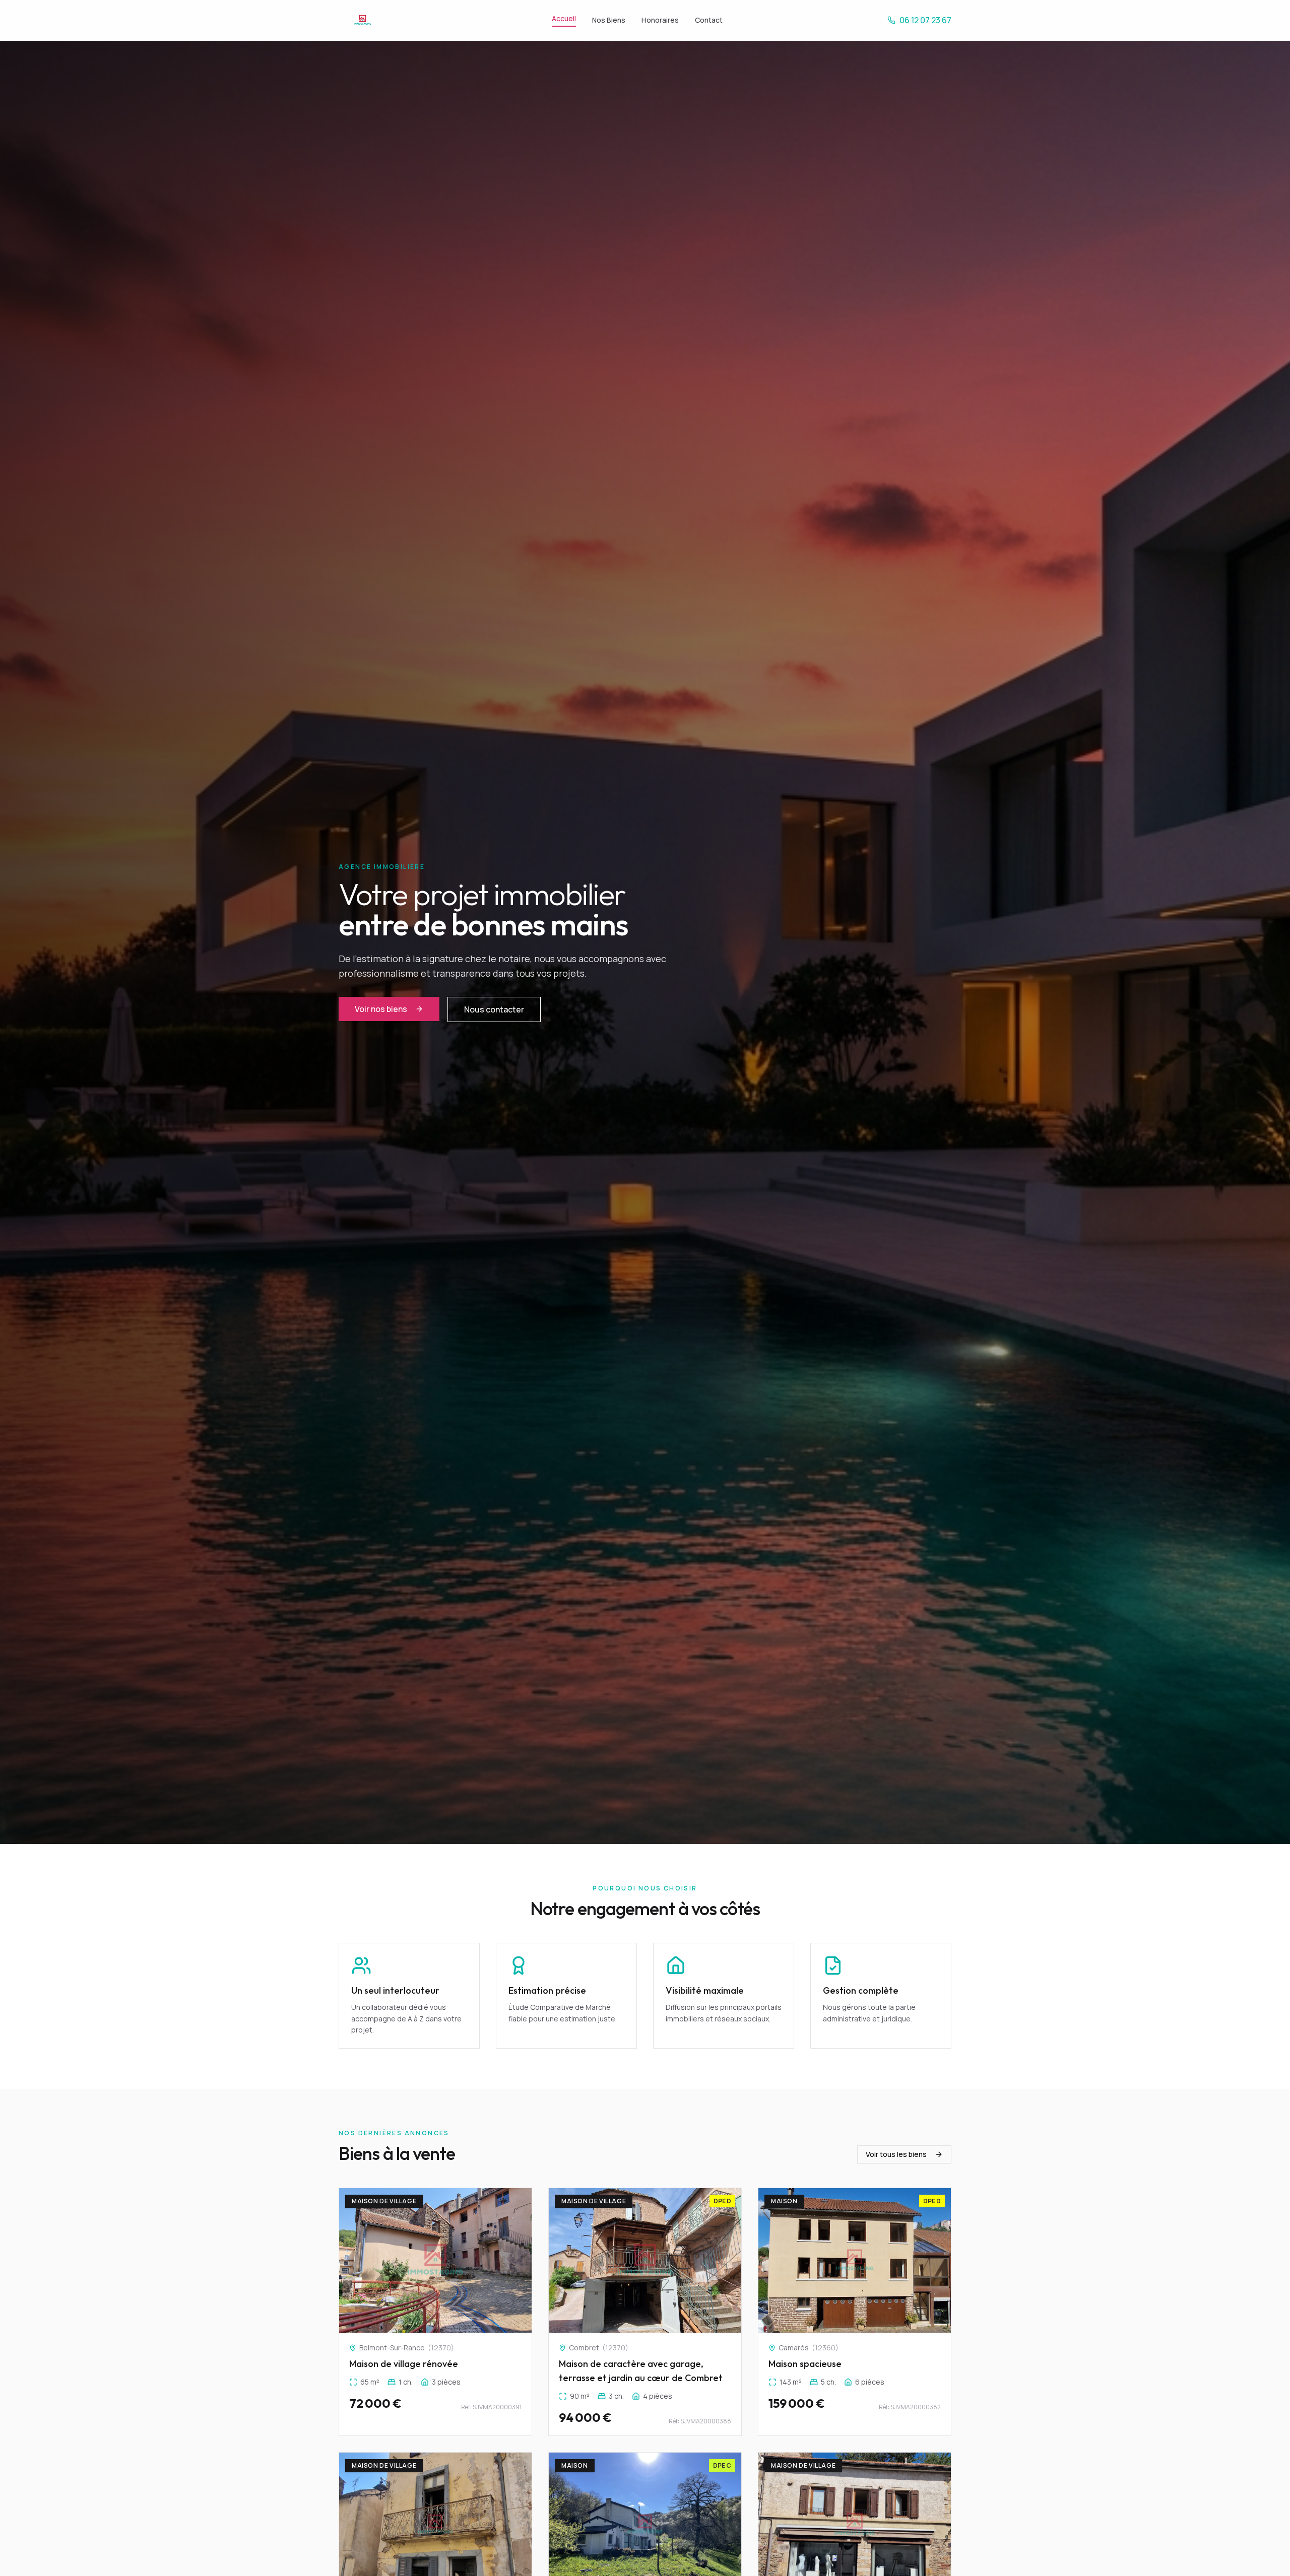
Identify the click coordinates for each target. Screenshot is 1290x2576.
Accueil (564, 18)
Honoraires (660, 20)
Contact (709, 20)
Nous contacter (494, 1009)
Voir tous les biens (896, 2154)
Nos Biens (609, 20)
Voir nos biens (381, 1009)
